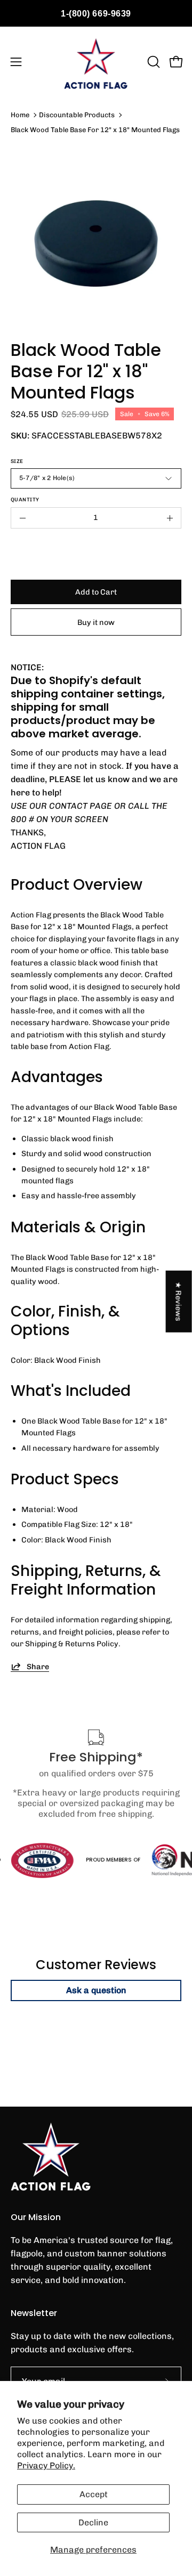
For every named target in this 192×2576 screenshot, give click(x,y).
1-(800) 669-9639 (96, 14)
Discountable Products (77, 115)
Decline (93, 2522)
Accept (94, 2494)
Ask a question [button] (96, 1990)
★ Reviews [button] (179, 1301)
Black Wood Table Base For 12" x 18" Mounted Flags (95, 130)
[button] (153, 62)
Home (20, 115)
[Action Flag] (96, 62)
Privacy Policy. (46, 2465)
